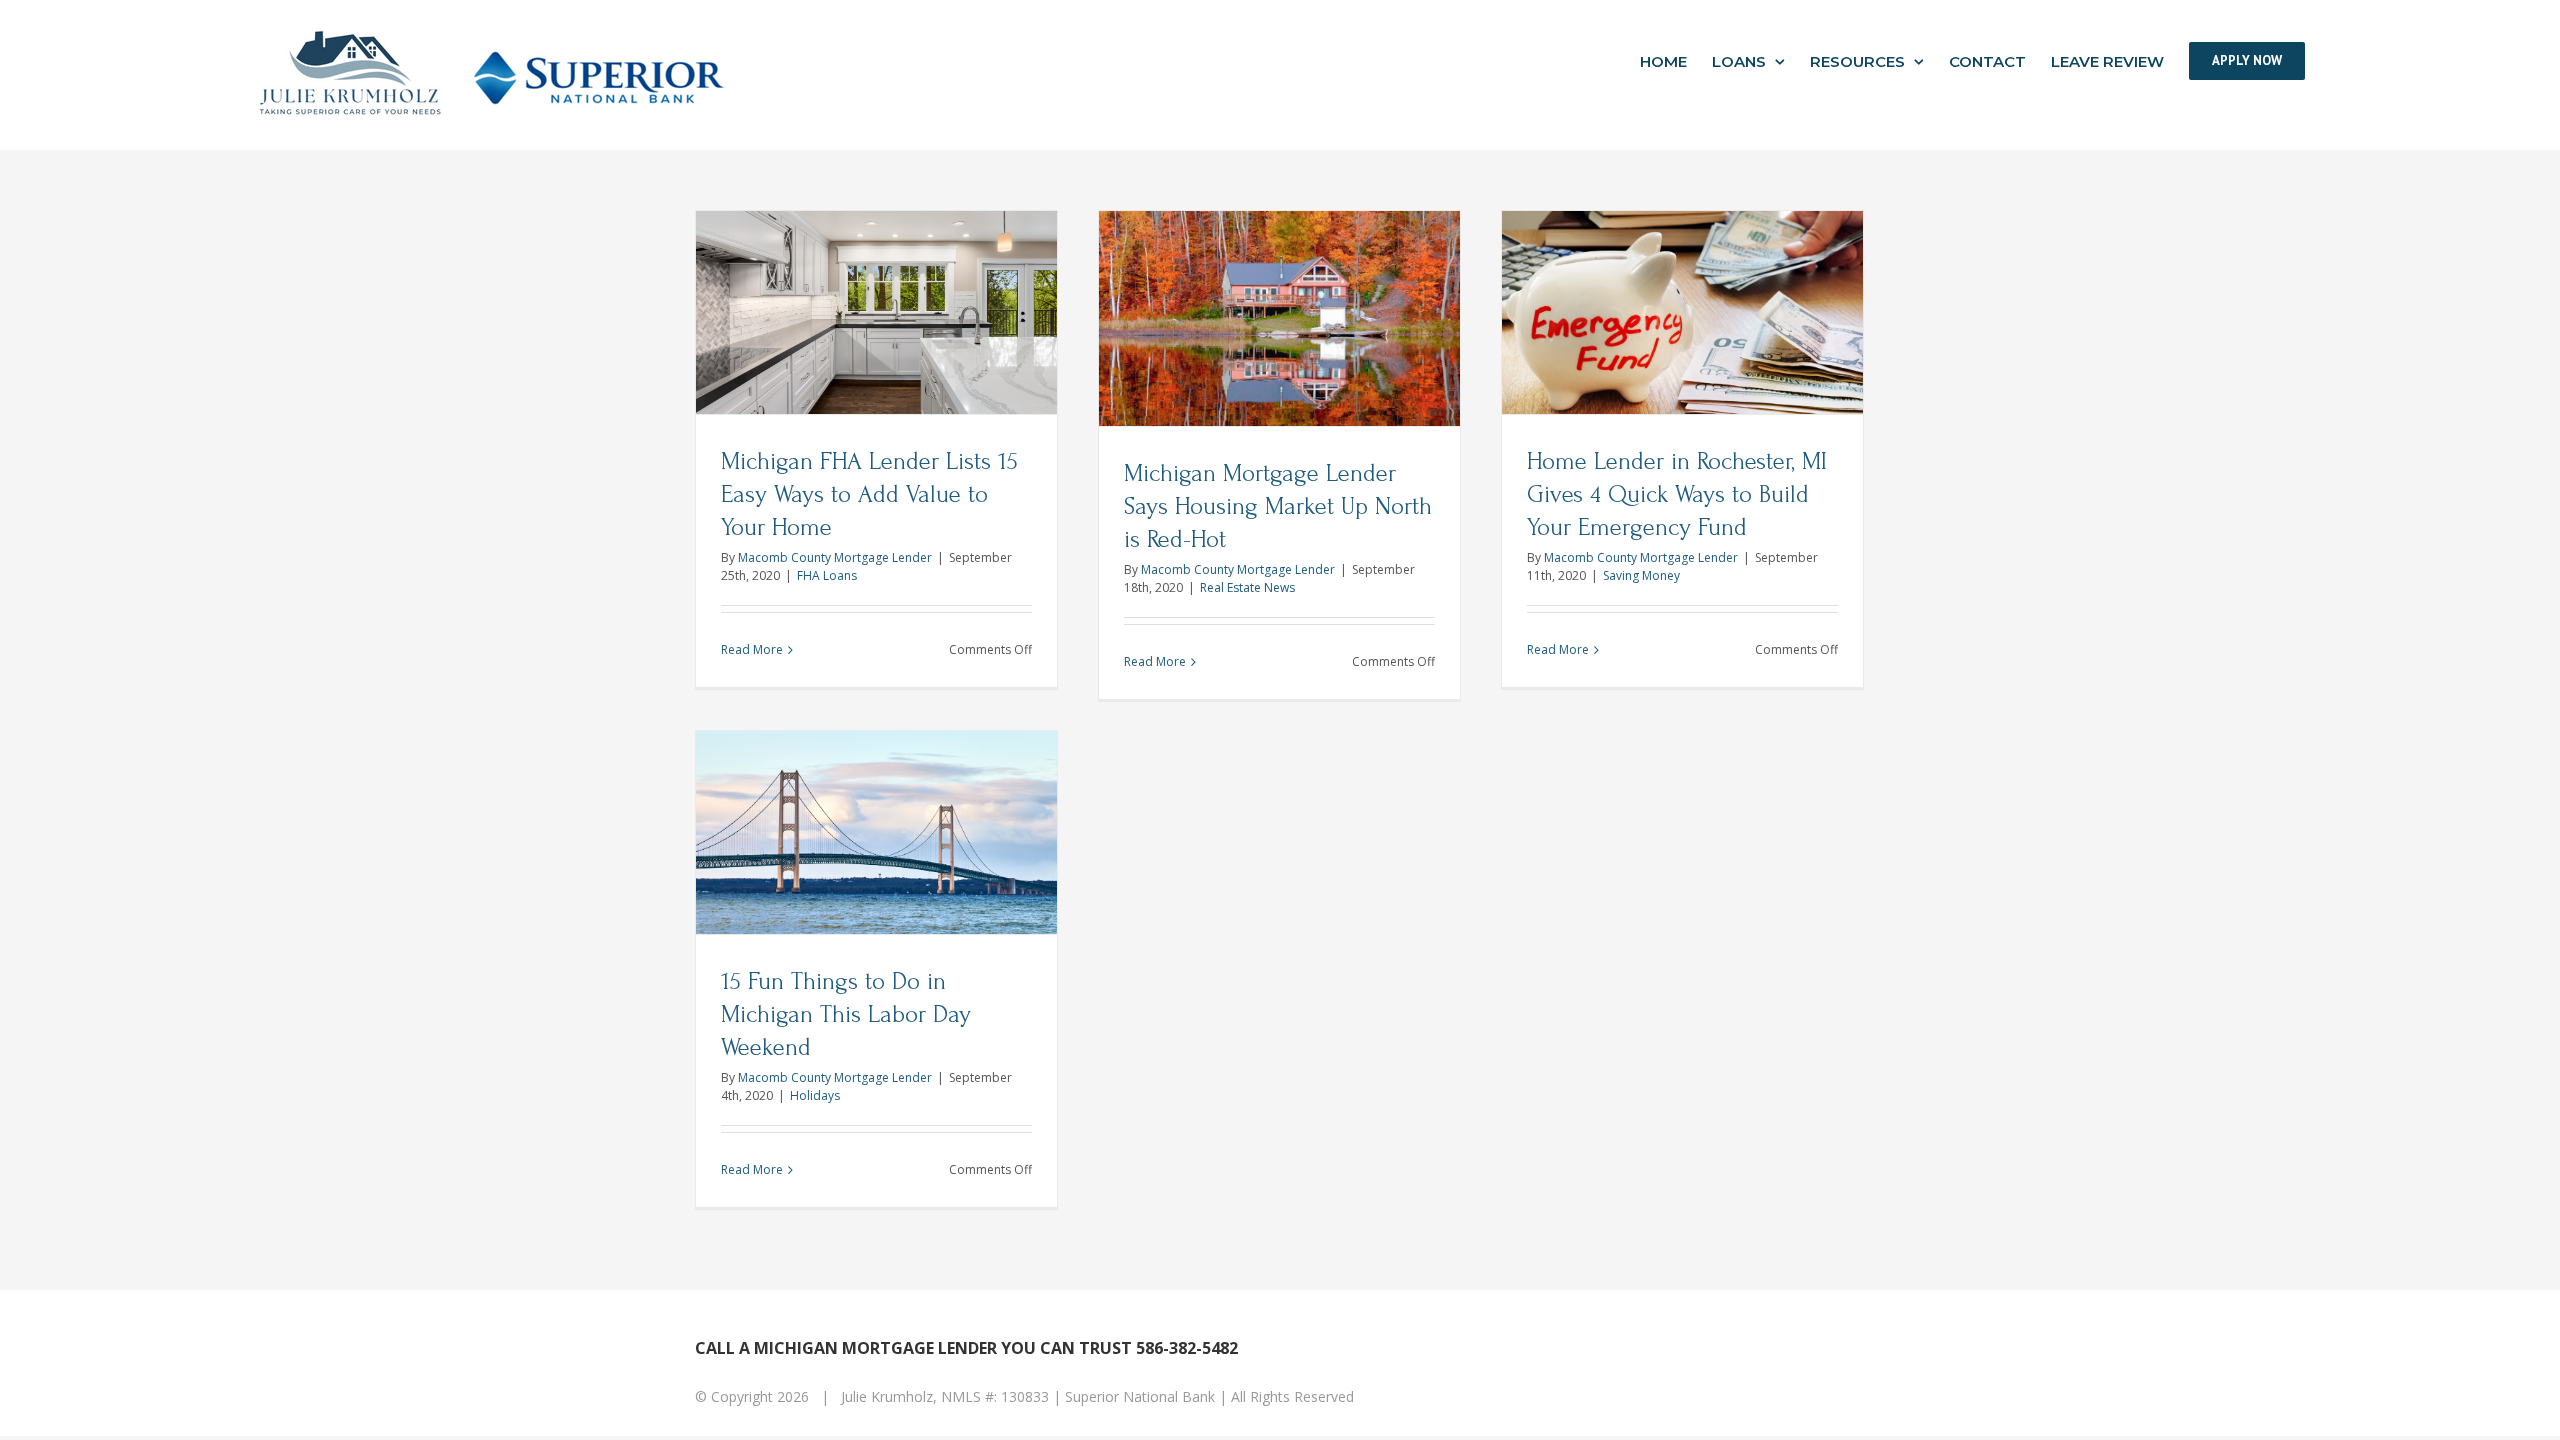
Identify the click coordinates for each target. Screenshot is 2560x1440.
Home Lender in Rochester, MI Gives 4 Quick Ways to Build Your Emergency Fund (1677, 494)
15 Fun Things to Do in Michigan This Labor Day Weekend (846, 1014)
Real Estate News (1247, 587)
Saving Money (1641, 575)
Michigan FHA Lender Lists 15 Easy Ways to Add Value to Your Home (869, 494)
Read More (752, 649)
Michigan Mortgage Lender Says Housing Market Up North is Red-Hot (1278, 506)
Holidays (815, 1095)
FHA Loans (827, 575)
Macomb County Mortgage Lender (835, 557)
